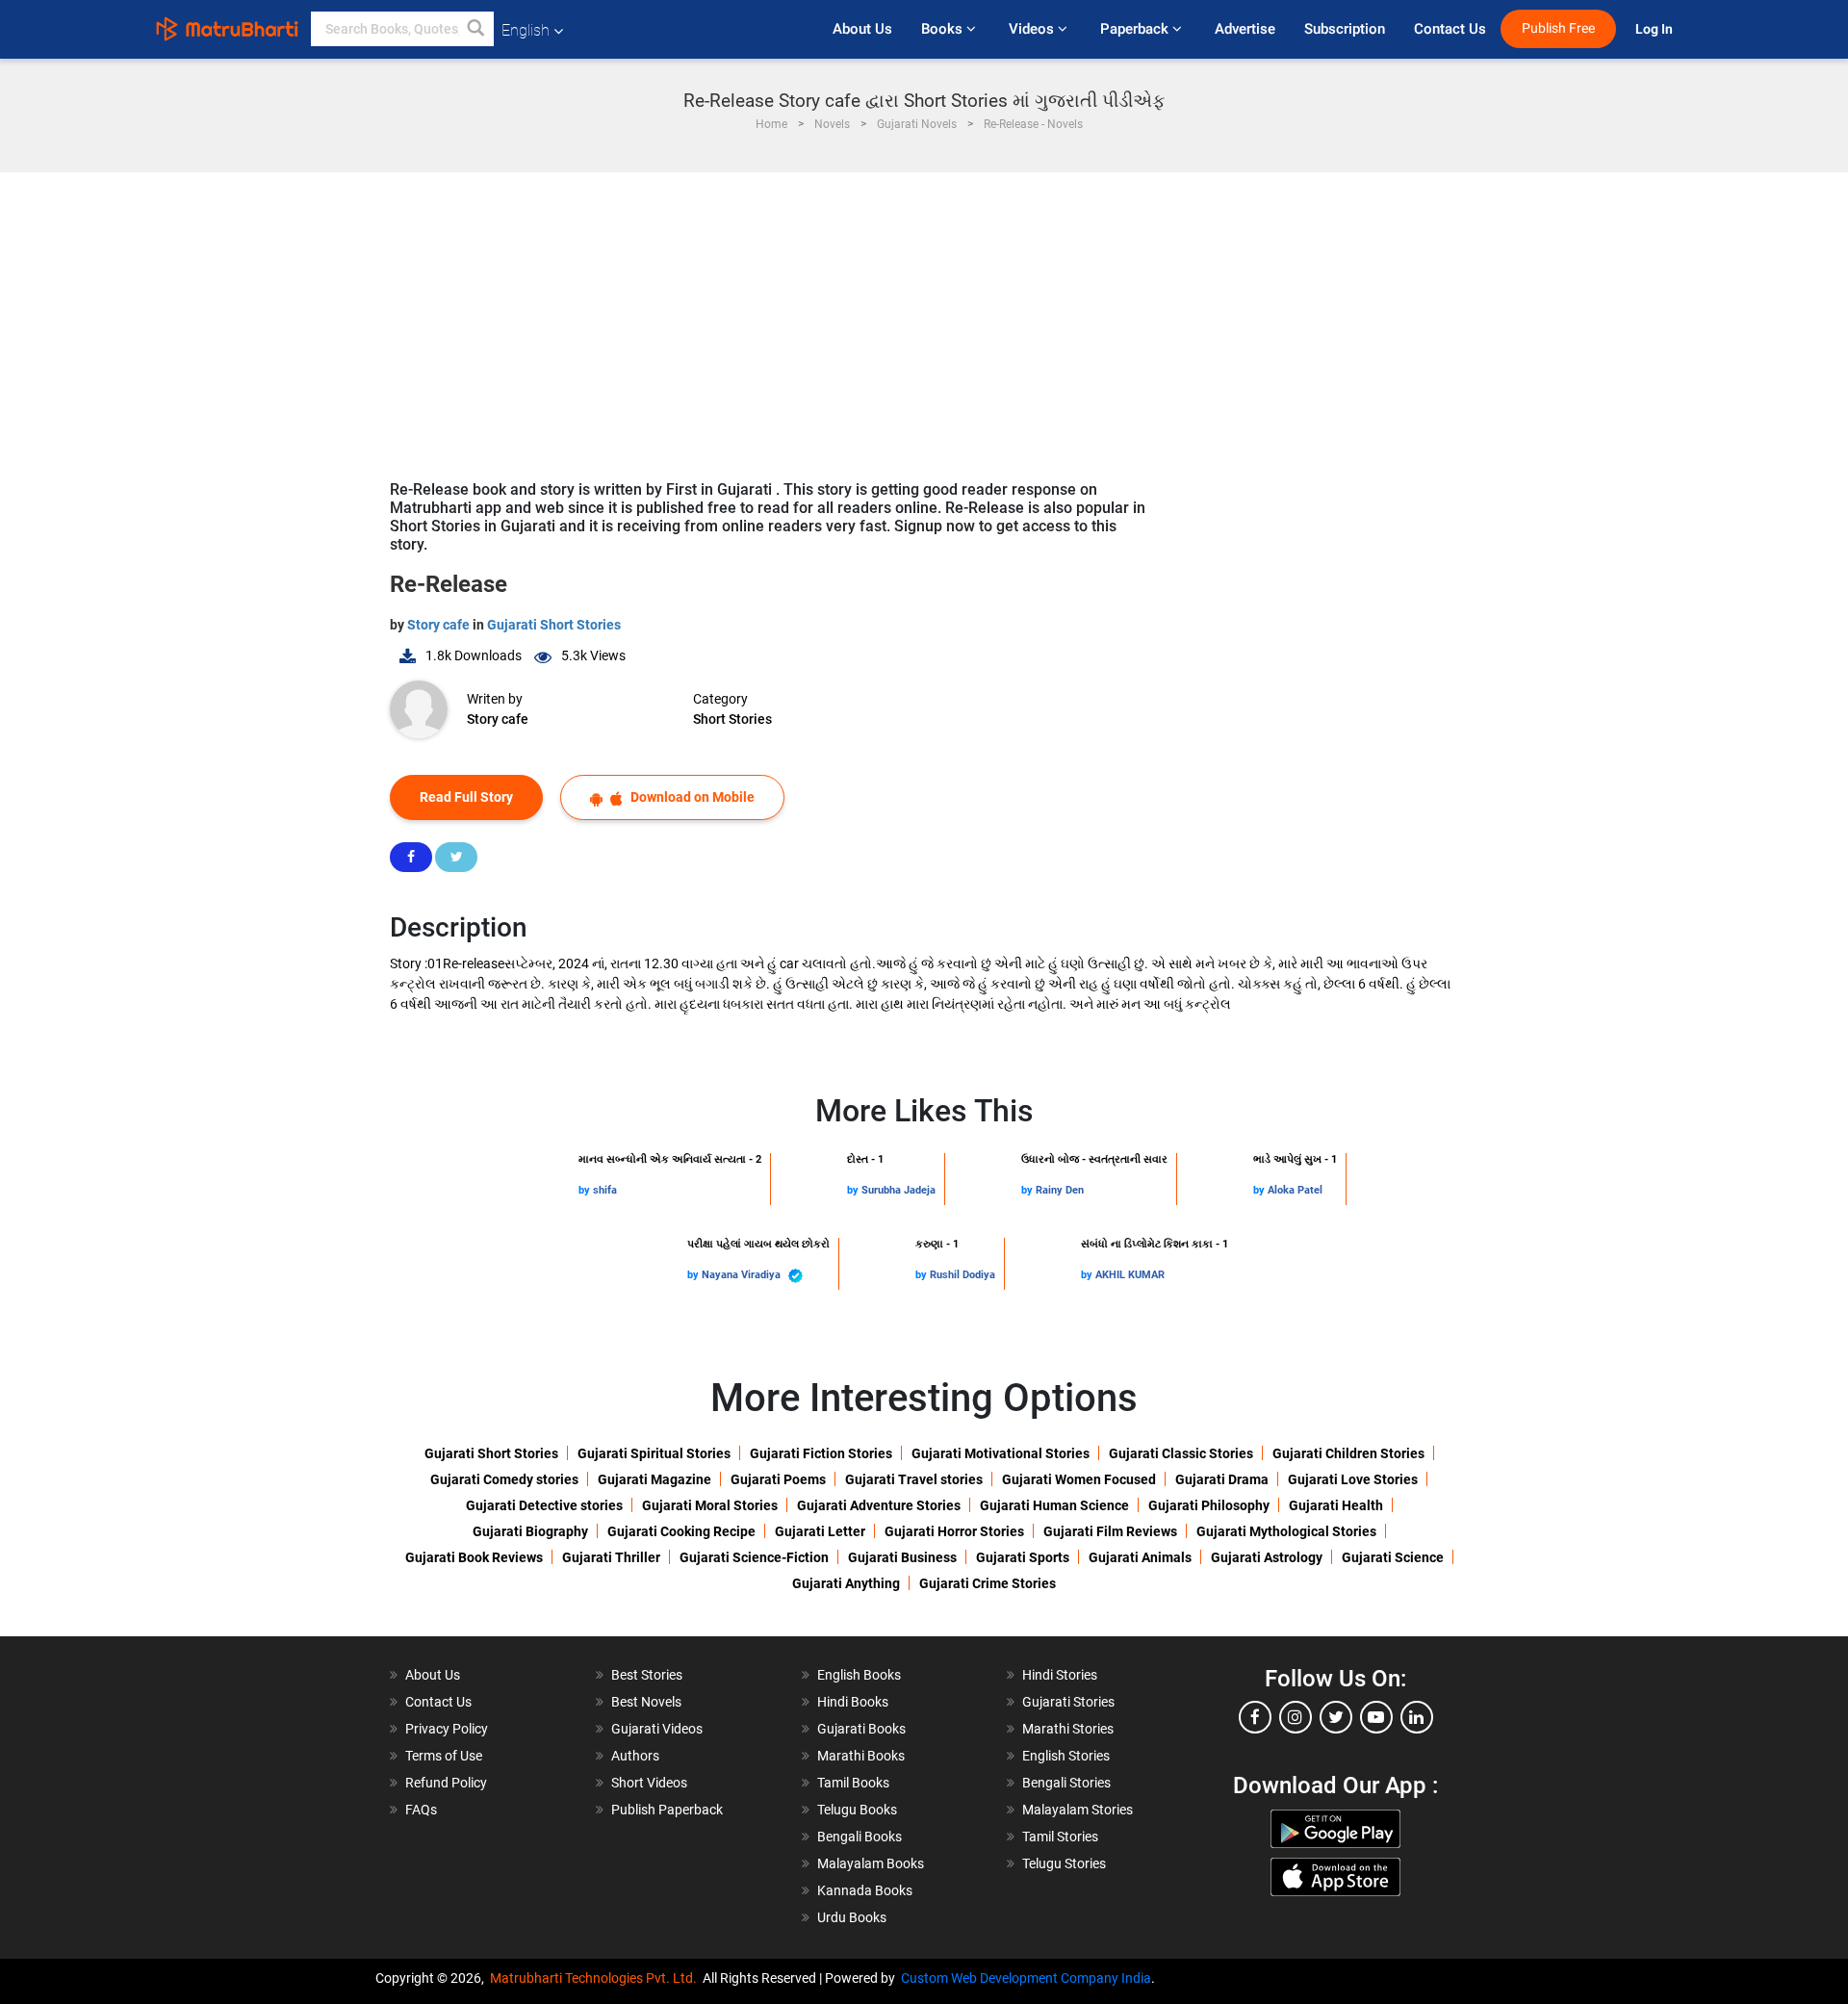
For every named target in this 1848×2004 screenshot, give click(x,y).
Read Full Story (466, 797)
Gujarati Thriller (611, 1557)
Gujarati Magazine (654, 1479)
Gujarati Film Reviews (1110, 1531)
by (586, 1190)
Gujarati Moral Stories (710, 1505)
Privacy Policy (447, 1729)
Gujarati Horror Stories (954, 1531)
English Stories (1066, 1756)
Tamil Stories (1060, 1837)
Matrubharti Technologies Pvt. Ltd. (596, 1978)
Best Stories (647, 1675)
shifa (605, 1190)
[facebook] (1255, 1717)
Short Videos (649, 1783)
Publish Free (1558, 28)
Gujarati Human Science (1054, 1505)
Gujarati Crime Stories (988, 1583)
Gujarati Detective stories (544, 1505)
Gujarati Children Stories (1348, 1453)
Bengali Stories (1066, 1783)
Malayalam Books (871, 1863)
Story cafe (440, 625)
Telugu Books (857, 1810)
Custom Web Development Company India (1026, 1978)
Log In (1655, 29)
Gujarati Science (1393, 1557)
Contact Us (1450, 29)
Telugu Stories (1064, 1863)
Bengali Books (860, 1837)
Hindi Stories (1060, 1675)
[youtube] (1376, 1717)
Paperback (1136, 29)
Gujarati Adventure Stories (879, 1505)
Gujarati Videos (657, 1729)
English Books (859, 1675)
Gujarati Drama (1222, 1479)
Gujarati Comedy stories (504, 1479)
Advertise (1245, 29)
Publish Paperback (667, 1810)
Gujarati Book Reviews (474, 1557)
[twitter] (1336, 1717)
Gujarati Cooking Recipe (681, 1531)
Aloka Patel (1295, 1190)
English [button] (526, 30)
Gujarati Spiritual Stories (654, 1453)
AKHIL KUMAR (1130, 1275)
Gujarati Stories (1068, 1702)
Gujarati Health (1336, 1505)
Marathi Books (861, 1756)
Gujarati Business (902, 1557)
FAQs (421, 1810)
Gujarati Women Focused (1079, 1479)
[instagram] (1296, 1717)
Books (944, 29)
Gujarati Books (861, 1729)
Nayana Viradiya (743, 1275)
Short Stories (732, 719)
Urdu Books (852, 1917)
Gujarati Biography (530, 1531)
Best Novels (646, 1702)
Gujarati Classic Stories (1181, 1453)
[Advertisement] (924, 317)
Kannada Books (865, 1890)
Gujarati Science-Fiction (754, 1557)
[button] (476, 29)
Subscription (1345, 29)
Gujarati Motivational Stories (1001, 1453)
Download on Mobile (691, 797)
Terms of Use (444, 1756)
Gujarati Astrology (1267, 1557)
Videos (1033, 29)
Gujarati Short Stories (554, 625)
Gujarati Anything (846, 1583)
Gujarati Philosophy (1209, 1505)
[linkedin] (1417, 1717)
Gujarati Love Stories (1353, 1479)
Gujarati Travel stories (914, 1479)
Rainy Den (1060, 1190)
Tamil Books (853, 1783)
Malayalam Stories (1078, 1810)
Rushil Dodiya (962, 1275)
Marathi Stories (1068, 1729)
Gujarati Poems (778, 1479)
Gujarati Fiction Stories (821, 1453)
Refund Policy (446, 1783)
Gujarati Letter (820, 1531)
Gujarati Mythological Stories (1286, 1531)
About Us (862, 29)
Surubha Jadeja (898, 1190)
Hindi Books (853, 1702)
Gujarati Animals (1140, 1557)
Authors (635, 1756)
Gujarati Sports (1023, 1557)
